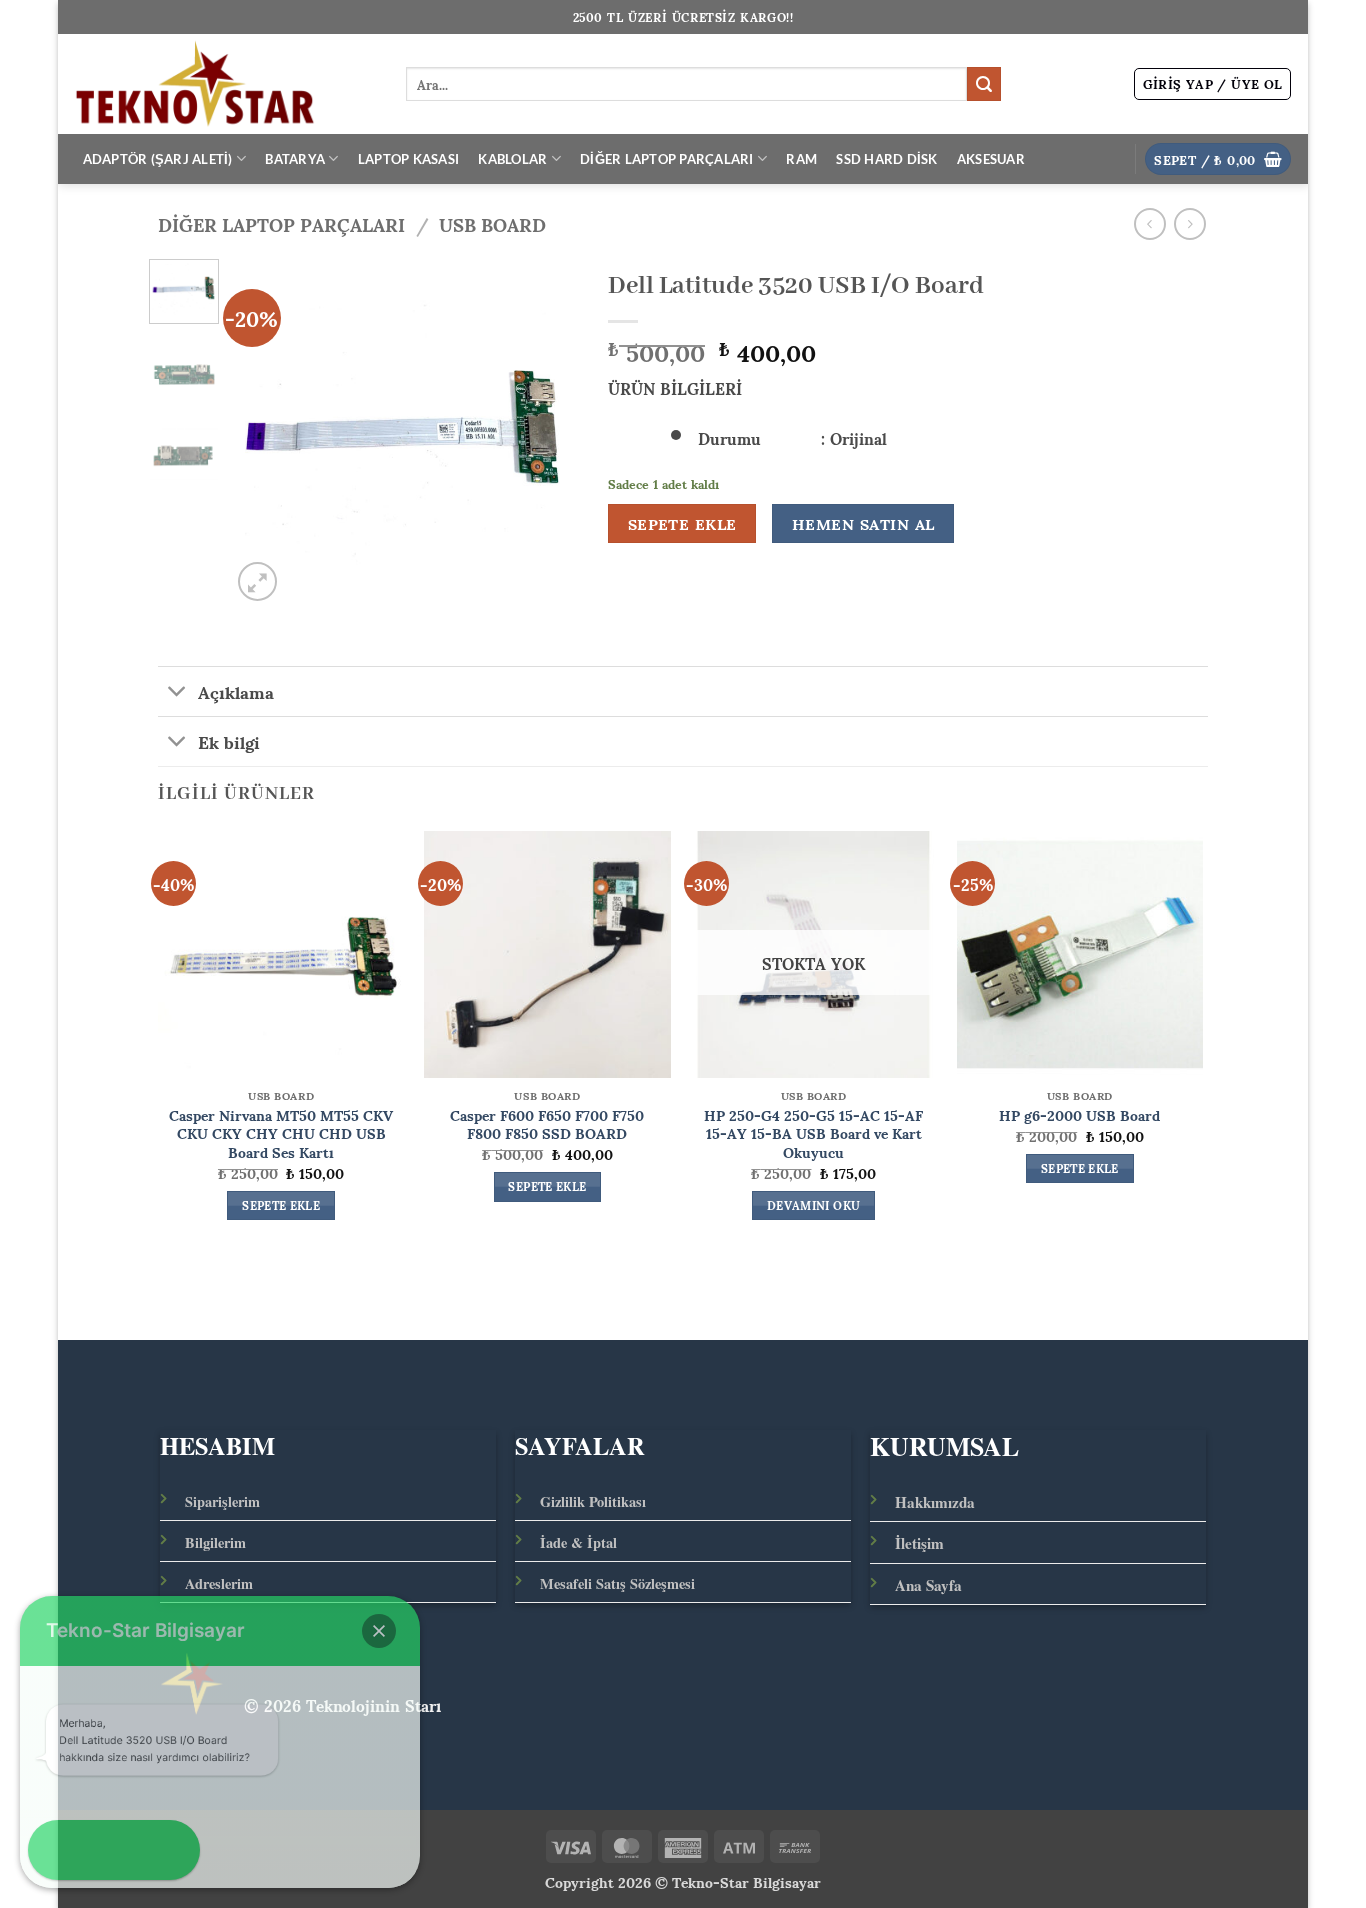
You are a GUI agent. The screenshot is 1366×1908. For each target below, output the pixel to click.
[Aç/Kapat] (177, 693)
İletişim (919, 1543)
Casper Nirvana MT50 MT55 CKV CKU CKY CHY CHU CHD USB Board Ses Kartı (281, 1133)
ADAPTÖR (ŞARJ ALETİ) (158, 159)
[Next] (546, 432)
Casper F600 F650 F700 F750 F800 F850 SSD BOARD (547, 1123)
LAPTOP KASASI (408, 159)
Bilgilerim (215, 1542)
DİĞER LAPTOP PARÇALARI (667, 159)
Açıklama (236, 691)
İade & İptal (578, 1542)
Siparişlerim (222, 1501)
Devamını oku (813, 1206)
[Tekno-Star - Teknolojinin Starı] (224, 84)
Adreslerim (219, 1583)
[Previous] (263, 432)
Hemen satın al (863, 523)
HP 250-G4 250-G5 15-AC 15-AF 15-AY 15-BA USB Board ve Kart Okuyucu (813, 1133)
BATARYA (295, 159)
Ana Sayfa (928, 1585)
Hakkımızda (935, 1502)
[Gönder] (984, 84)
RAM (801, 159)
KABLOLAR (512, 159)
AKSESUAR (991, 159)
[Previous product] (1189, 223)
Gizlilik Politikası (593, 1501)
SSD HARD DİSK (886, 159)
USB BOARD (492, 223)
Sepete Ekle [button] (281, 1206)
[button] (1213, 84)
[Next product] (1149, 223)
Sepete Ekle (682, 523)
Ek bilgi (229, 741)
